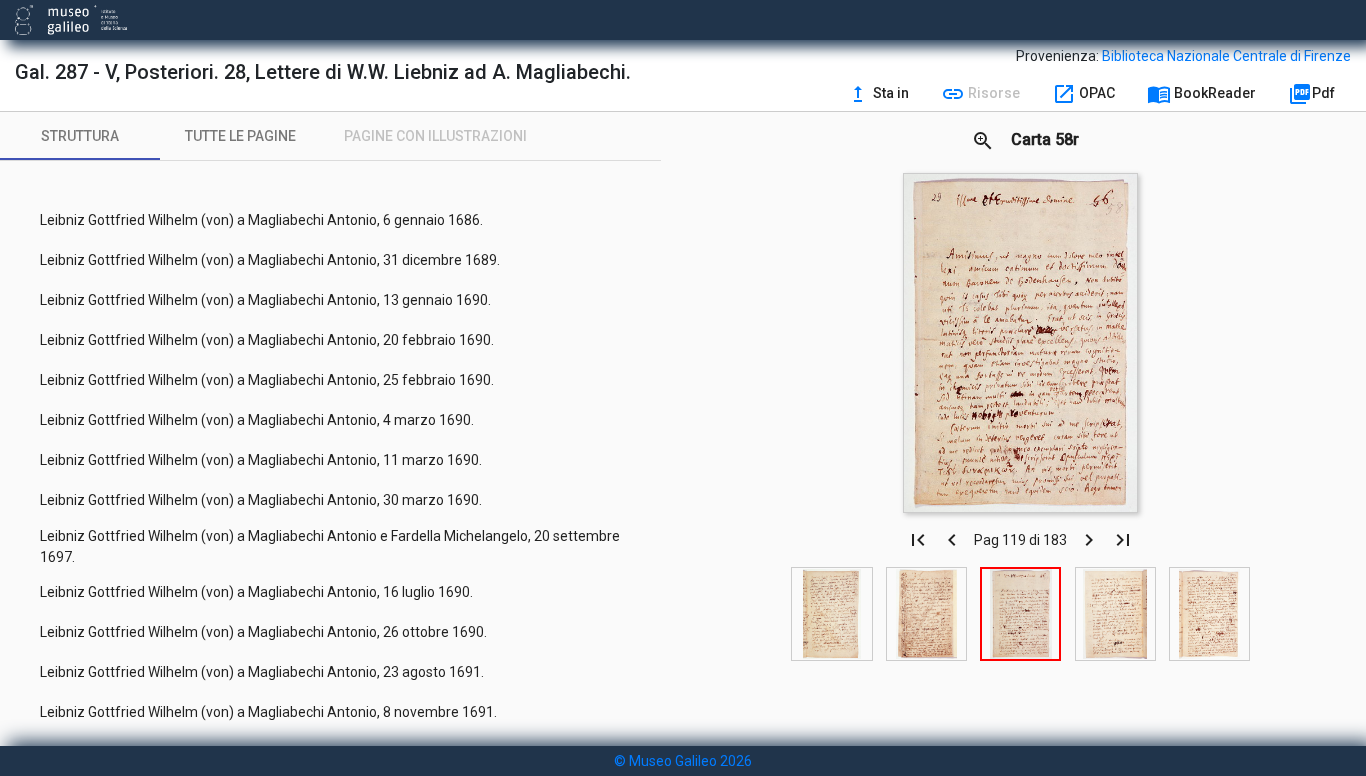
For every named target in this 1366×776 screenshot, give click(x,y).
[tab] (80, 136)
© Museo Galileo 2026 (683, 761)
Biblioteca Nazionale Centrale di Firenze (1226, 56)
